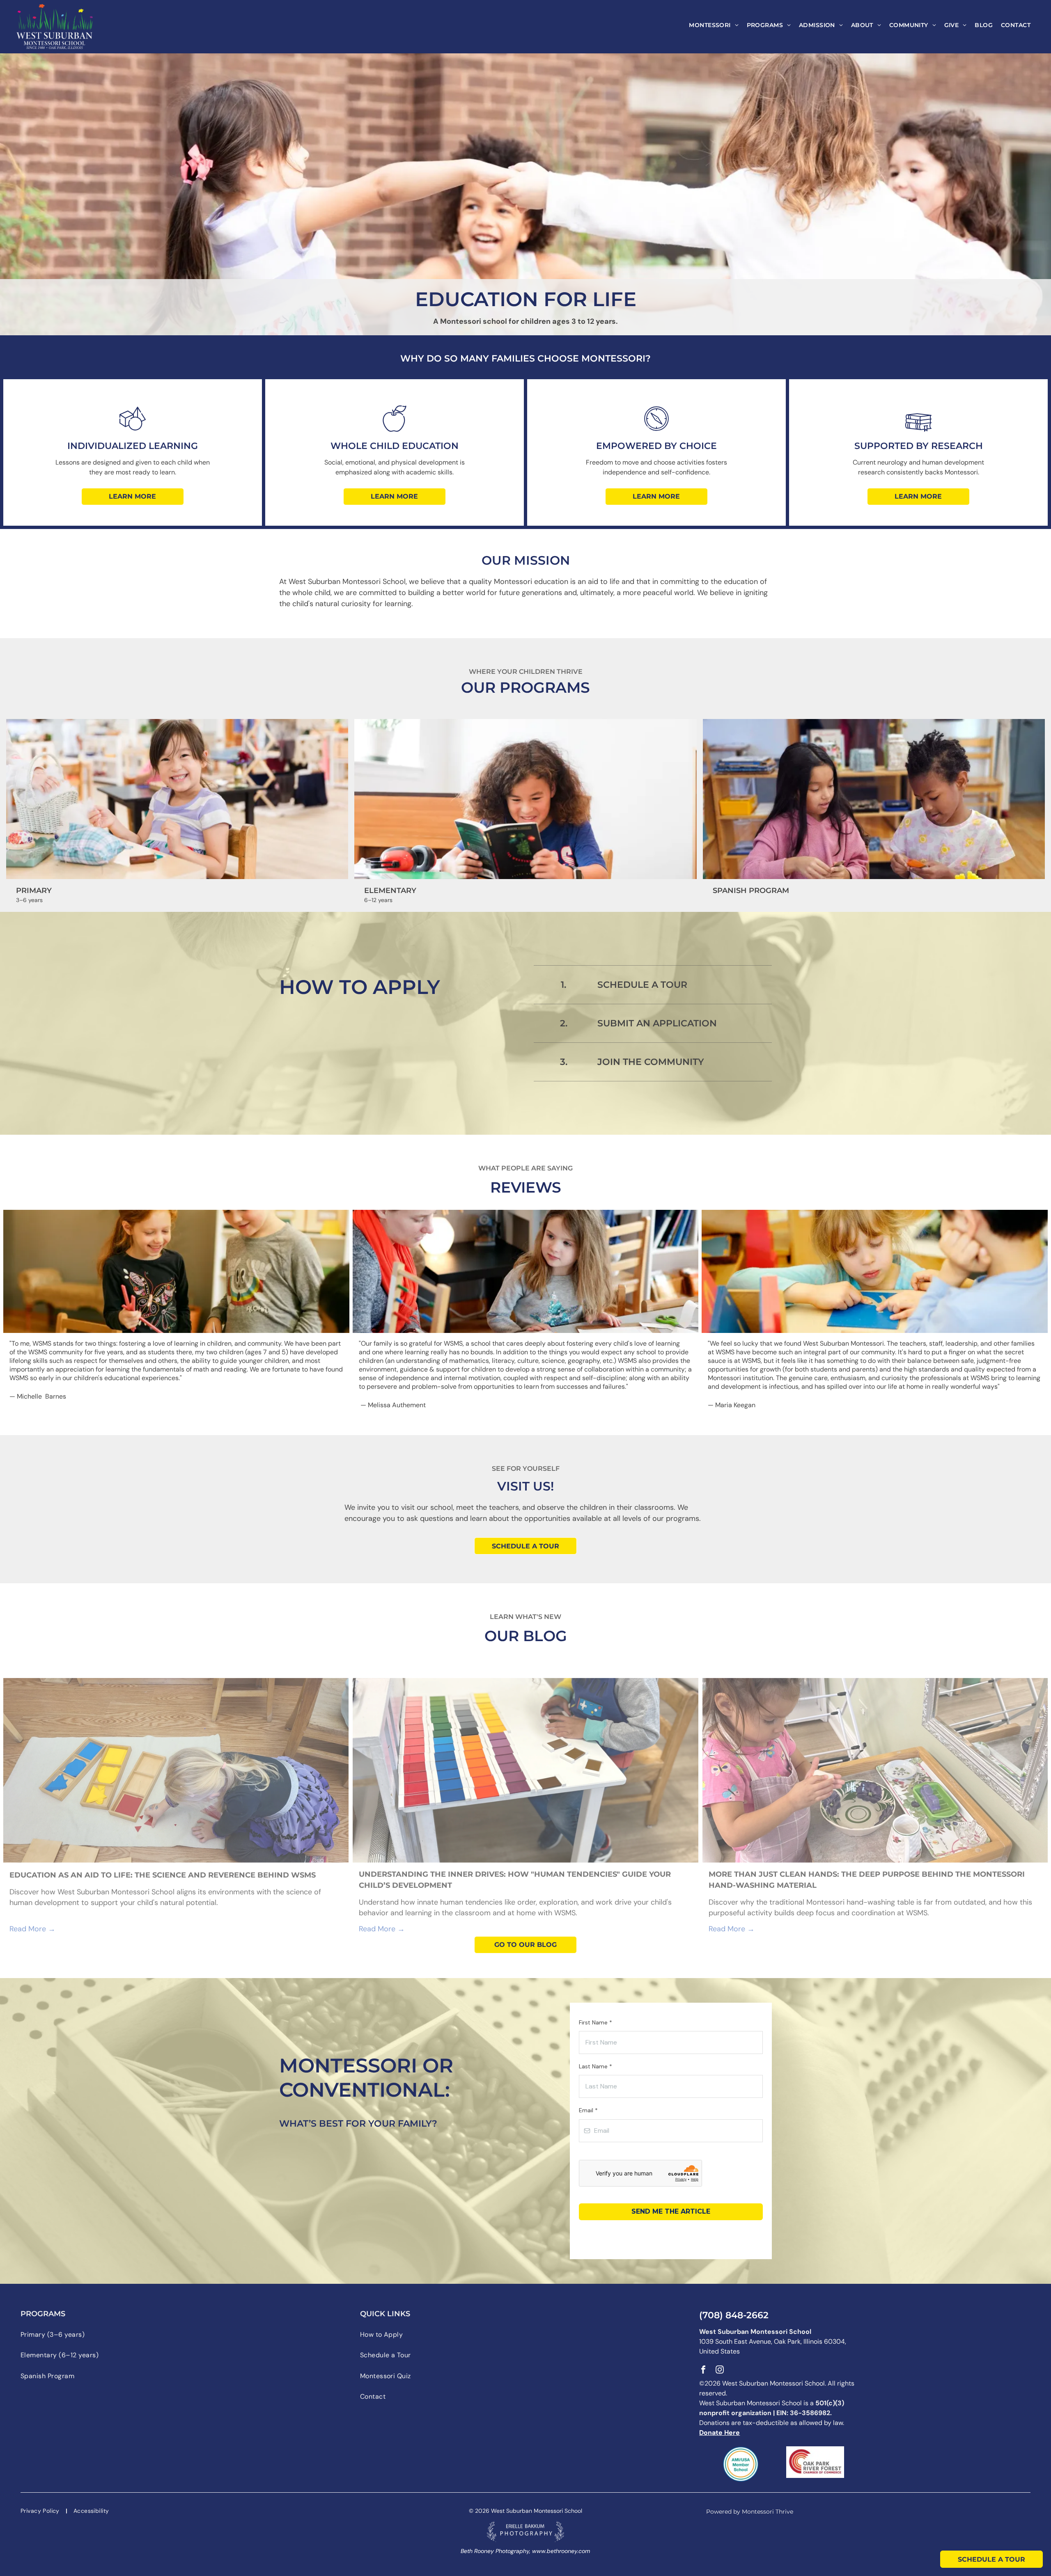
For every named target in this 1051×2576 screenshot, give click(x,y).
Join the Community (651, 1062)
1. (563, 985)
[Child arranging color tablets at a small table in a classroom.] (525, 1770)
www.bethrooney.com (561, 2551)
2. (564, 1023)
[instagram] (720, 2371)
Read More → (32, 1929)
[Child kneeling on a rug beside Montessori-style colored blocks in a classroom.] (176, 1770)
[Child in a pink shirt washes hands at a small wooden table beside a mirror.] (875, 1770)
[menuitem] (714, 25)
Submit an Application (657, 1023)
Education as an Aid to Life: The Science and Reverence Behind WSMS (163, 1875)
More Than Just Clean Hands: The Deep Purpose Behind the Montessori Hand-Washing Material (867, 1880)
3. (564, 1062)
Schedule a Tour (642, 985)
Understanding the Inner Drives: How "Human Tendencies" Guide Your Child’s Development (515, 1880)
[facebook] (703, 2371)
